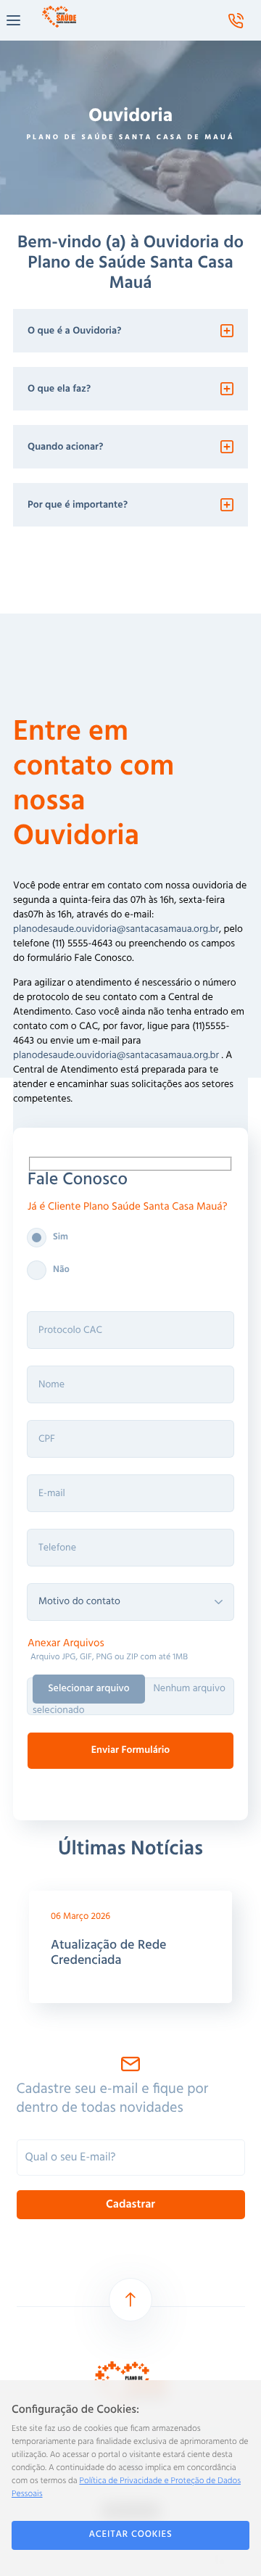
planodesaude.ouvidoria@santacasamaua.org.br (116, 929)
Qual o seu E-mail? (71, 2158)
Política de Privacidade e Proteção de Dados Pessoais (126, 2488)
